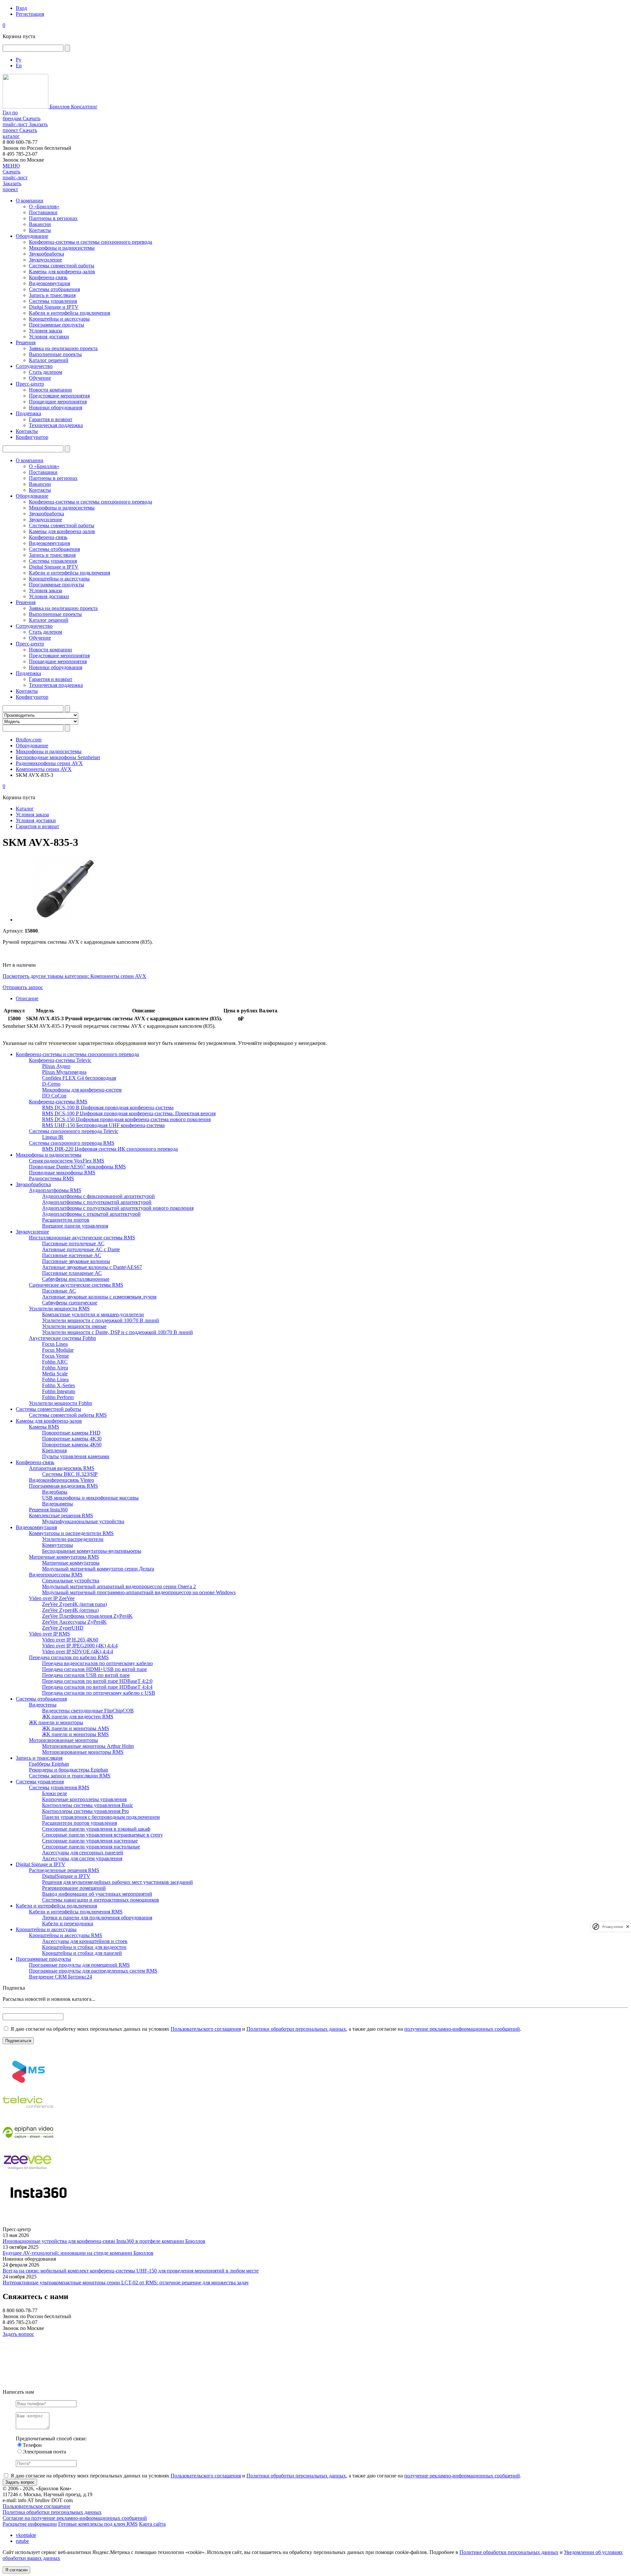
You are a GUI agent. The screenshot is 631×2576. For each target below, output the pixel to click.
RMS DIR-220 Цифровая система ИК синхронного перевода (110, 1149)
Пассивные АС (59, 1291)
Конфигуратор (32, 437)
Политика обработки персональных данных (52, 2512)
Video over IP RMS (49, 1634)
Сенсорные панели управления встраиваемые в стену (103, 1835)
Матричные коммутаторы (71, 1563)
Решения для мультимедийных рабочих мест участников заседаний (117, 1882)
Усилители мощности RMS (59, 1309)
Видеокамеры (58, 1504)
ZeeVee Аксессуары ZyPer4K (74, 1622)
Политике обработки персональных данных (509, 2552)
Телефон (32, 2445)
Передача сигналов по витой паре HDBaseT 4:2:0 (97, 1681)
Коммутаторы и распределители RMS (71, 1533)
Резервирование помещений (74, 1888)
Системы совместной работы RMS (68, 1415)
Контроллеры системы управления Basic (88, 1805)
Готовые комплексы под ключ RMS (98, 2524)
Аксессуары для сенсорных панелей (83, 1853)
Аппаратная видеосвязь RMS (62, 1468)
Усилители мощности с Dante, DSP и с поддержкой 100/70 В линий (117, 1332)
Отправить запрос (23, 987)
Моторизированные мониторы (63, 1740)
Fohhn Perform (58, 1397)
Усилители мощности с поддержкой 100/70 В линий (101, 1320)
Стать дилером (46, 372)
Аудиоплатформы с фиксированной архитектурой (98, 1196)
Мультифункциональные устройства (83, 1521)
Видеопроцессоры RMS (56, 1575)
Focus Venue (56, 1356)
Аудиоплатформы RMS (55, 1190)
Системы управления (53, 301)
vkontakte (26, 2535)
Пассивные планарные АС (72, 1273)
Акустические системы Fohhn (62, 1338)
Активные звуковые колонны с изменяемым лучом (99, 1297)
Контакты (40, 230)
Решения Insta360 (48, 1510)
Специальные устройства (71, 1581)
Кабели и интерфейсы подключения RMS (76, 1912)
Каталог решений (49, 360)
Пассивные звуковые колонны (76, 1261)
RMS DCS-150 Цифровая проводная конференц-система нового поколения (126, 1119)
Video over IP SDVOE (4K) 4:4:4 (78, 1651)
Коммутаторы (58, 1545)
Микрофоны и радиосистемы (62, 248)
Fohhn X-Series (58, 1385)
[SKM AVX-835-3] (65, 920)
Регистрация (30, 14)
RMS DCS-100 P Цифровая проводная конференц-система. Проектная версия (129, 1113)
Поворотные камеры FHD (71, 1433)
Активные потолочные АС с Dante (81, 1249)
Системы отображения (54, 289)
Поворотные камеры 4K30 (72, 1439)
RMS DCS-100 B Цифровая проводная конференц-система (108, 1107)
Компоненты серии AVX (44, 769)
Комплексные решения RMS (61, 1515)
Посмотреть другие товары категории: (47, 976)
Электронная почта (44, 2452)
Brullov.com (29, 740)
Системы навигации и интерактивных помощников (101, 1900)
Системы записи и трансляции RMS (70, 1776)
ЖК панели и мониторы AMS (76, 1728)
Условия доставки (49, 337)
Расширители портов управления (80, 1823)
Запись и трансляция (52, 295)
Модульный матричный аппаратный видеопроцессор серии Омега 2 (119, 1586)
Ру (19, 60)
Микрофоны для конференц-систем (82, 1090)
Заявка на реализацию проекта (63, 348)
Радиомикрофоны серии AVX (49, 763)
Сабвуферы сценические (70, 1303)
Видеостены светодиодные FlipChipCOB (88, 1711)
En (19, 66)
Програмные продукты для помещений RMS (79, 1965)
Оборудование (32, 236)
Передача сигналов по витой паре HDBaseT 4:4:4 (97, 1687)
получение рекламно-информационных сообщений (462, 2029)
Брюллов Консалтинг (73, 107)
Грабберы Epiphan (49, 1764)
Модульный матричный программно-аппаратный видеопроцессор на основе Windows (139, 1592)
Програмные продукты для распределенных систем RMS (93, 1971)
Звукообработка (47, 254)
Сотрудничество (34, 366)
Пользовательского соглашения (206, 2029)
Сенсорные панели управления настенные (90, 1841)
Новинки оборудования (56, 407)
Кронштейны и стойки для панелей (82, 1953)
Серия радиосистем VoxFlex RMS (67, 1161)
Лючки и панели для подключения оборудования (97, 1918)
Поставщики (43, 212)
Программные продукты (57, 325)
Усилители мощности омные (74, 1326)
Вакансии (40, 224)
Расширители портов (66, 1220)
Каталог (25, 809)
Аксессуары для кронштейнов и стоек (85, 1941)
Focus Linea (55, 1344)
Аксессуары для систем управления (82, 1858)
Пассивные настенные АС (72, 1255)
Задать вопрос (18, 2334)
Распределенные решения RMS (64, 1870)
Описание (27, 998)
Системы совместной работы (62, 266)
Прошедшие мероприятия (58, 402)
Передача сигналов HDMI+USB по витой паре (94, 1669)
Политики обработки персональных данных (296, 2029)
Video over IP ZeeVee (52, 1598)
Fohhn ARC (55, 1362)
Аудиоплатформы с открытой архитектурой (91, 1214)
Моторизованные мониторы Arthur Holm (88, 1746)
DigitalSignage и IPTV (66, 1876)
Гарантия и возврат (51, 419)
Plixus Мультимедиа (64, 1072)
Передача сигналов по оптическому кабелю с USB (99, 1693)
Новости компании (50, 390)
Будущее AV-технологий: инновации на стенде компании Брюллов (78, 2253)
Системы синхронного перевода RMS (72, 1143)
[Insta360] (37, 2205)
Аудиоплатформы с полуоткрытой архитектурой (97, 1202)
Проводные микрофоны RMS (62, 1173)
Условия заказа (46, 331)
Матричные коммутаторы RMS (64, 1557)
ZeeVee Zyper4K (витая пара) (74, 1604)
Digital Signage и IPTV (54, 307)
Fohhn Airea (55, 1368)
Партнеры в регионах (53, 218)
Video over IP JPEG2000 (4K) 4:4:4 (80, 1646)
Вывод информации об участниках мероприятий (97, 1894)
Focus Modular (58, 1350)
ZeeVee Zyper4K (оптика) (70, 1610)
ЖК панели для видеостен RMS (78, 1717)
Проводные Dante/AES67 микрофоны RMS (77, 1167)
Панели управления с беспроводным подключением (101, 1817)
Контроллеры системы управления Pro (85, 1811)
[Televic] (28, 2115)
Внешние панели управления (75, 1226)
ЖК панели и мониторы (56, 1722)
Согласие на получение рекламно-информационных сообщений (75, 2518)
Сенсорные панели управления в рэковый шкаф (96, 1829)
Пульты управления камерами (76, 1456)
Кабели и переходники (68, 1923)
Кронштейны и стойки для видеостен (84, 1947)
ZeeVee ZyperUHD (63, 1628)
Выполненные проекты (55, 354)
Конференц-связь (48, 277)
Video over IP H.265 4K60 (70, 1640)
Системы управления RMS (59, 1787)
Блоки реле (55, 1793)
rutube (22, 2541)
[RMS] (28, 2084)
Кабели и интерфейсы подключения (70, 313)
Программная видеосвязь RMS (63, 1486)
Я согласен (16, 2570)
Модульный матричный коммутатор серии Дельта (98, 1569)
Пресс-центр (30, 384)
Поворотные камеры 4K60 (72, 1445)
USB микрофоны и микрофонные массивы (90, 1498)
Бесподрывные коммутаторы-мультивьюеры (92, 1551)
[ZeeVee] (28, 2175)
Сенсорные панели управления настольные (91, 1847)
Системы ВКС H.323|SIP (70, 1474)
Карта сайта (152, 2524)
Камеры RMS (44, 1427)
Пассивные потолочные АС (73, 1243)
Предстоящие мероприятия (59, 396)
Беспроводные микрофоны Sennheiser (58, 757)
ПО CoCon (54, 1096)
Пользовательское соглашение (36, 2506)
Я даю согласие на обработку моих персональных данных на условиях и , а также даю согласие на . (265, 2029)
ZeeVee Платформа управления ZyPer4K (87, 1616)
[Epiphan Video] (28, 2145)
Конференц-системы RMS (58, 1102)
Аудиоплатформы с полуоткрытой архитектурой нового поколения (118, 1208)
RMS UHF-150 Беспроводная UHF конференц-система (103, 1125)
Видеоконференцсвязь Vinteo (61, 1480)
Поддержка (28, 413)
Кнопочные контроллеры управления (84, 1799)
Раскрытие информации (30, 2524)
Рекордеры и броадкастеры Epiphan (69, 1770)
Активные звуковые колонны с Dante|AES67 (92, 1267)
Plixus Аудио (56, 1066)
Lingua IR (53, 1137)
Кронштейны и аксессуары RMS (66, 1935)
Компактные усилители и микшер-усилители (93, 1314)
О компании (30, 201)
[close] (628, 1926)
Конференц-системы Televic (60, 1060)
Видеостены (43, 1705)
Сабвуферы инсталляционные (76, 1279)
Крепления (54, 1450)
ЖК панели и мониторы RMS (75, 1734)
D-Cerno (51, 1084)
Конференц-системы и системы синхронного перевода (91, 242)
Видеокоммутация (49, 283)
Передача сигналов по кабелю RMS (69, 1657)
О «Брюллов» (44, 206)
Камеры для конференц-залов (62, 271)
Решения (26, 342)
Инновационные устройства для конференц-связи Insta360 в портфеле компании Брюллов (104, 2241)
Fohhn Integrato (59, 1391)
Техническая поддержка (56, 425)
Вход (21, 8)
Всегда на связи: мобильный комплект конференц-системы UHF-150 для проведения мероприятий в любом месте (131, 2271)
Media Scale (55, 1374)
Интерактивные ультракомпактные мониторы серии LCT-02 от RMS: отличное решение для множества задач (126, 2282)
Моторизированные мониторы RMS (83, 1752)
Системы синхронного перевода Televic (74, 1131)
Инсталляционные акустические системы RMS (82, 1238)
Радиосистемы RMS (51, 1178)
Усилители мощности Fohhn (60, 1403)
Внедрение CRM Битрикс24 (60, 1977)
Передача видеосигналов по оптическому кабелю (97, 1663)
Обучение (40, 378)
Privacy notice (613, 1926)
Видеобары (55, 1492)
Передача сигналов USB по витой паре (86, 1675)
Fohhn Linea (55, 1379)
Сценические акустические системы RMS (76, 1285)
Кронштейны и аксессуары (59, 319)
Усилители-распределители (73, 1539)
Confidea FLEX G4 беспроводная (79, 1078)
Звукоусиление (46, 260)
